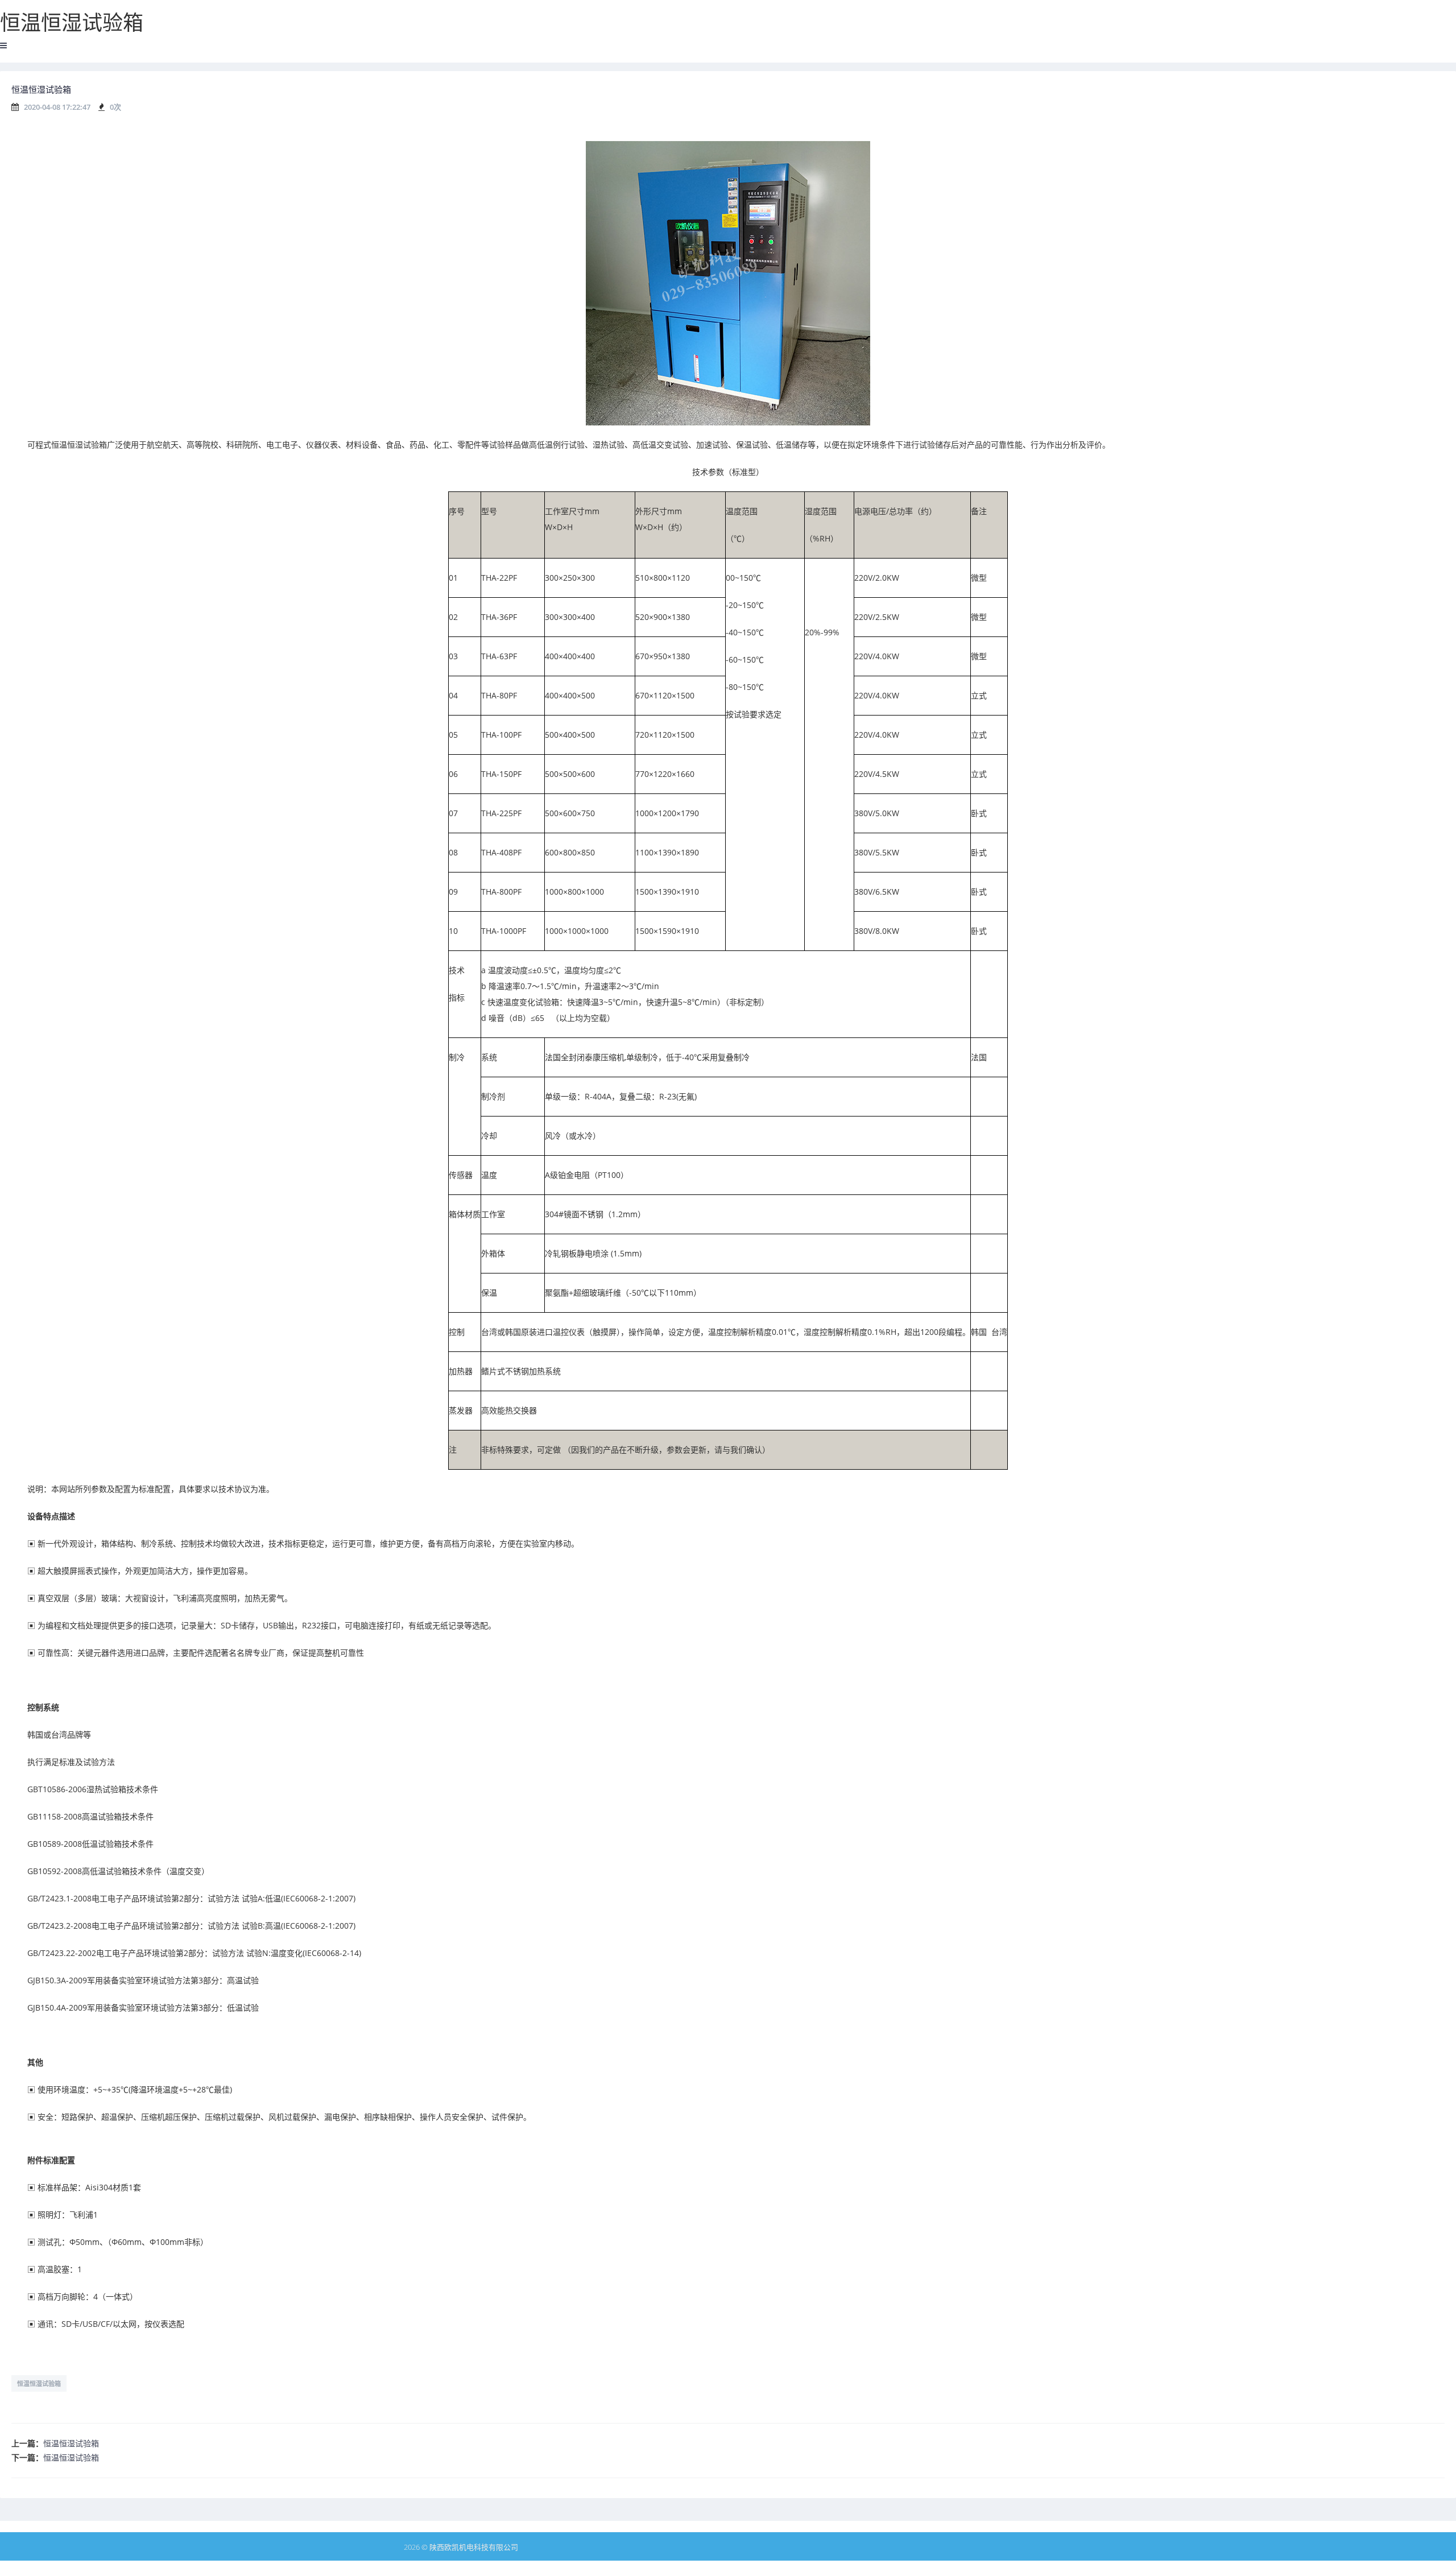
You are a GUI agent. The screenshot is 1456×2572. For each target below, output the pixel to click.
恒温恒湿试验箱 (39, 2383)
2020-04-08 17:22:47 (57, 107)
